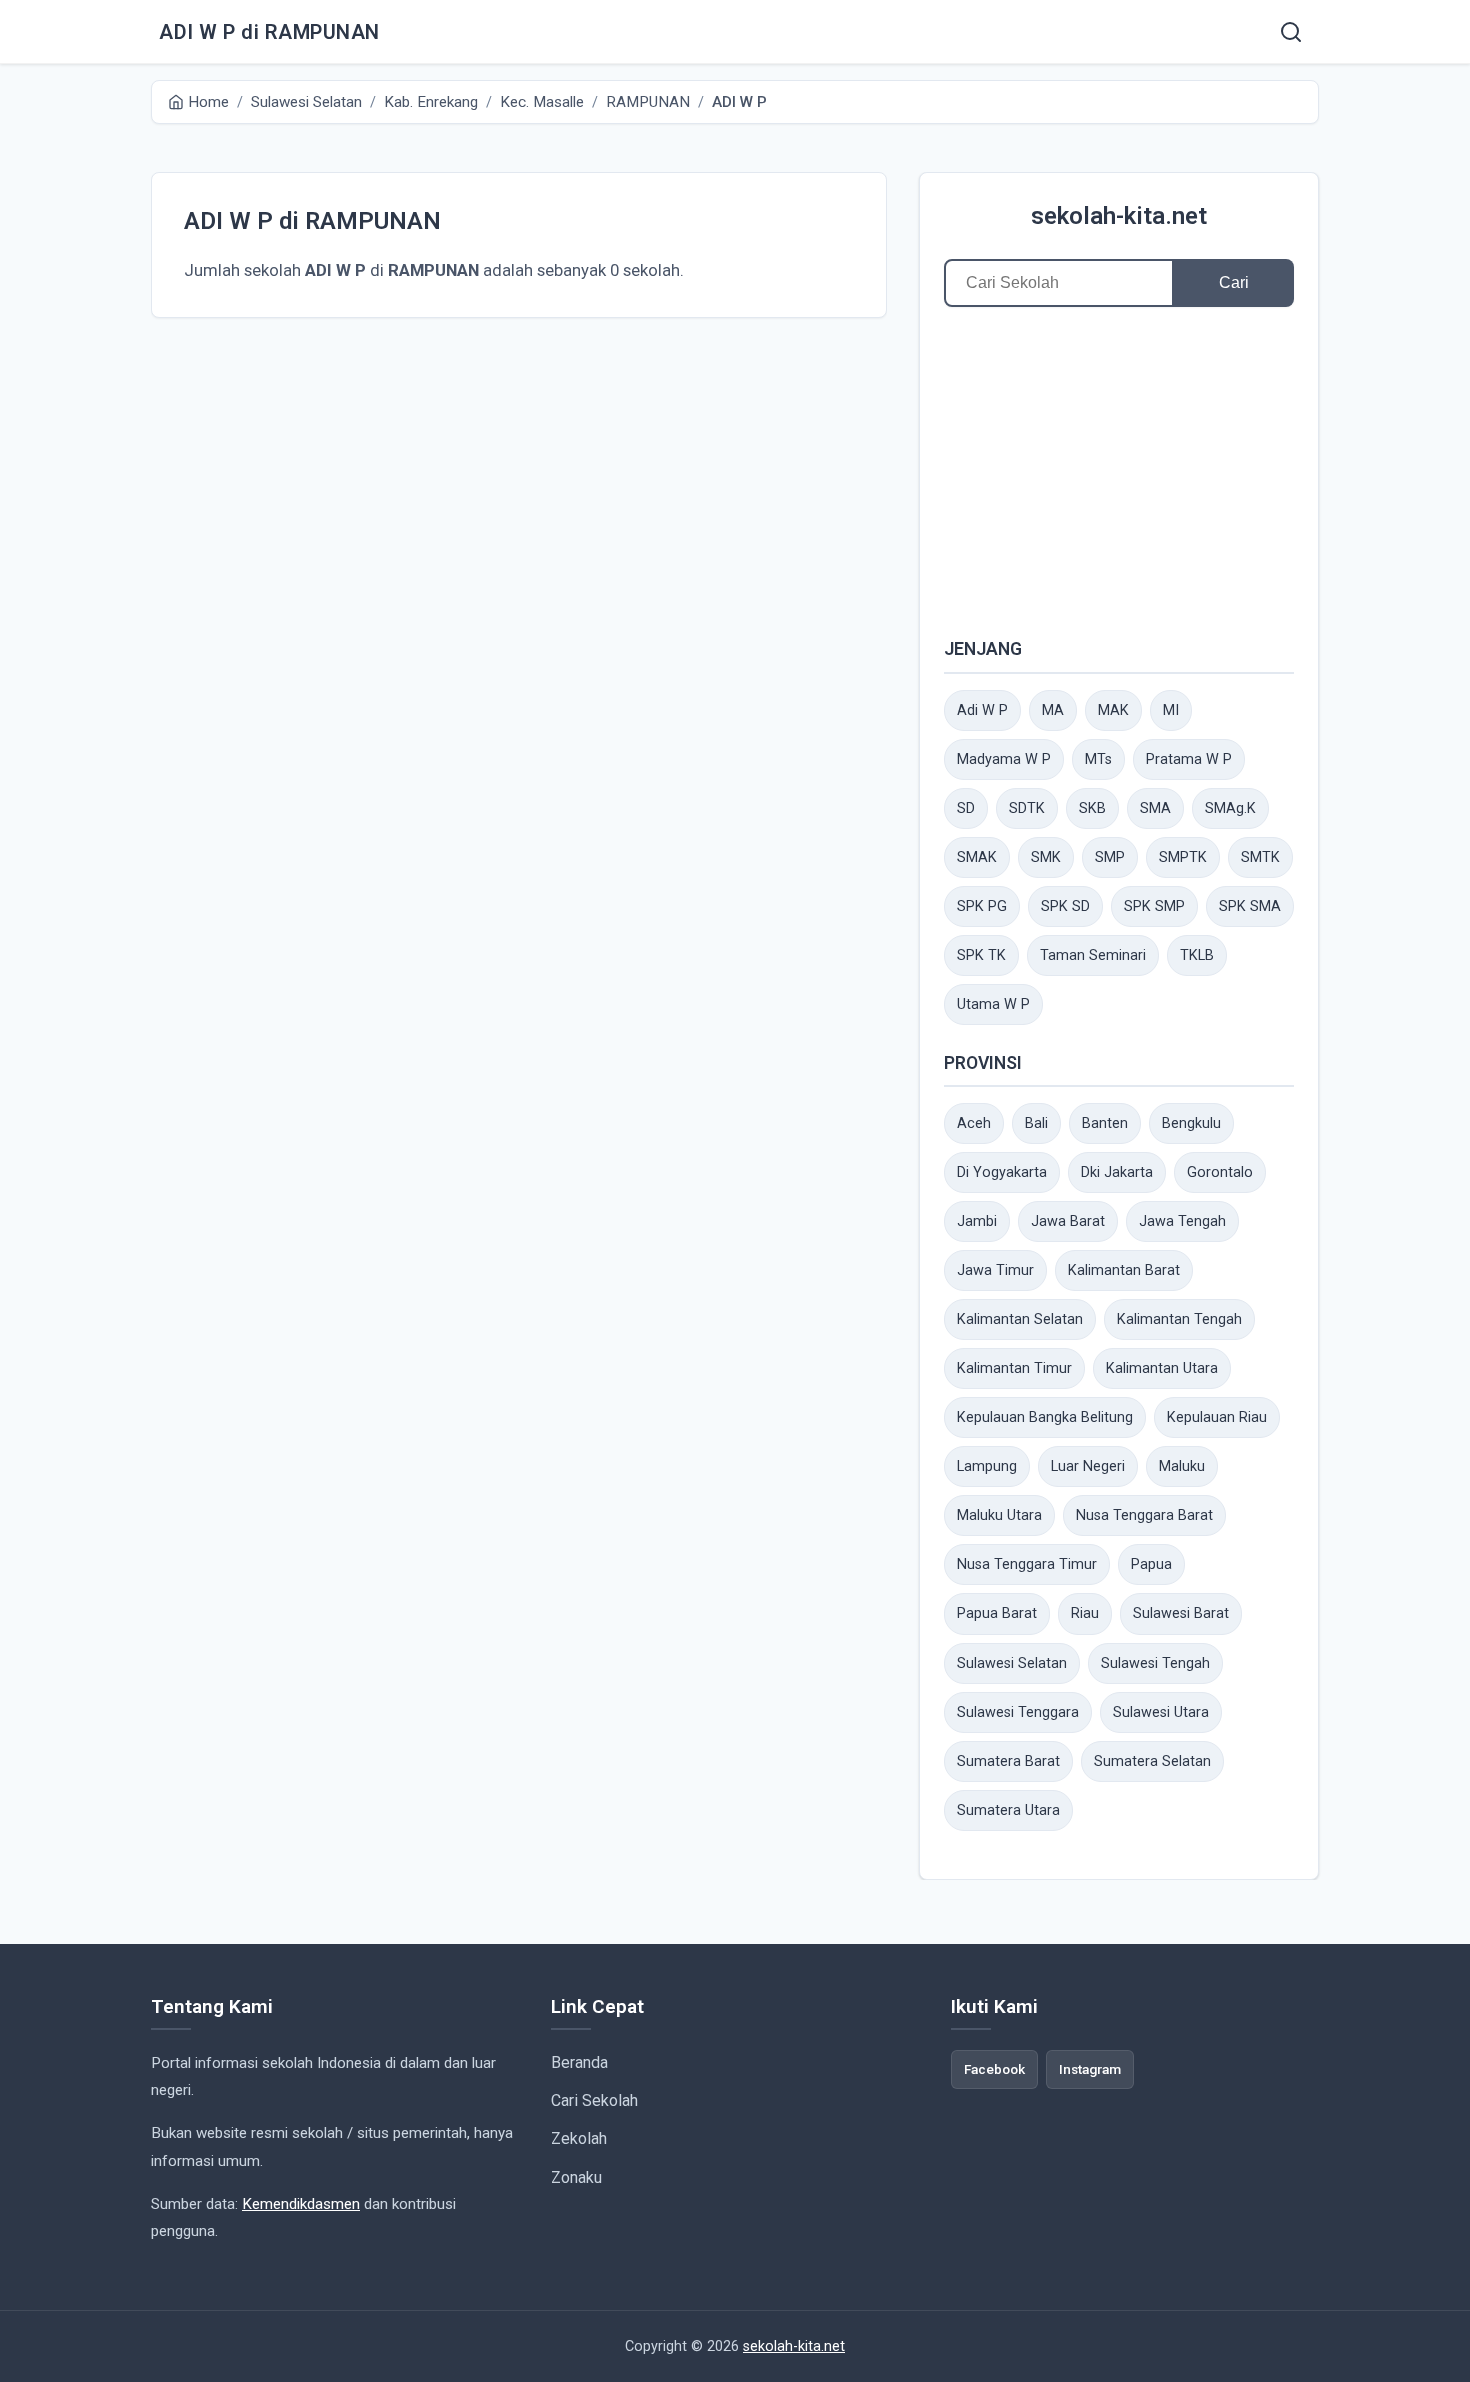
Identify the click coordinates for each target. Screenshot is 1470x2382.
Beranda (579, 2062)
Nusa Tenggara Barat (1144, 1515)
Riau (1085, 1613)
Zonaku (576, 2177)
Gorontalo (1220, 1172)
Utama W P (993, 1004)
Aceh (974, 1123)
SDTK (1027, 808)
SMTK (1260, 857)
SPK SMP (1154, 906)
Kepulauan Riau (1217, 1417)
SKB (1092, 808)
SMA (1155, 808)
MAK (1113, 710)
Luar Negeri (1088, 1466)
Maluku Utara (999, 1515)
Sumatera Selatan (1152, 1761)
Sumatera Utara (1008, 1810)
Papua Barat (997, 1613)
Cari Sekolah (594, 2100)
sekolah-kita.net (1119, 216)
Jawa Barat (1068, 1221)
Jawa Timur (995, 1270)
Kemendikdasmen (301, 2204)
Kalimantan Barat (1124, 1270)
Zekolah (579, 2138)
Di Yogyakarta (1002, 1172)
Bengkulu (1191, 1123)
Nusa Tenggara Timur (1027, 1564)
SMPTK (1183, 857)
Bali (1036, 1123)
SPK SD (1065, 906)
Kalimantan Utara (1162, 1368)
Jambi (977, 1221)
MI (1171, 710)
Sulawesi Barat (1181, 1613)
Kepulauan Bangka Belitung (1045, 1417)
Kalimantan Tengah (1179, 1319)
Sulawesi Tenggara (1018, 1712)
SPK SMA (1250, 906)
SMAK (977, 857)
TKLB (1197, 955)
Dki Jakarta (1117, 1172)
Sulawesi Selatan (1012, 1663)
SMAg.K (1230, 808)
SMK (1046, 857)
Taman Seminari (1093, 955)
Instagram (1090, 2069)
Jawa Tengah (1182, 1221)
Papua (1151, 1564)
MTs (1098, 759)
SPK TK (981, 955)
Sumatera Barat (1008, 1761)
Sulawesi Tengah (1155, 1663)
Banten (1105, 1123)
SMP (1110, 857)
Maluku (1182, 1466)
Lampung (987, 1466)
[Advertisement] (1119, 471)
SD (966, 808)
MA (1053, 710)
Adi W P (982, 710)
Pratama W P (1189, 759)
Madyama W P (1004, 759)
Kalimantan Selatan (1020, 1319)
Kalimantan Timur (1014, 1368)
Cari (1234, 282)
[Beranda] (1291, 32)
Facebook (994, 2069)
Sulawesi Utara (1161, 1712)
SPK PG (982, 906)
